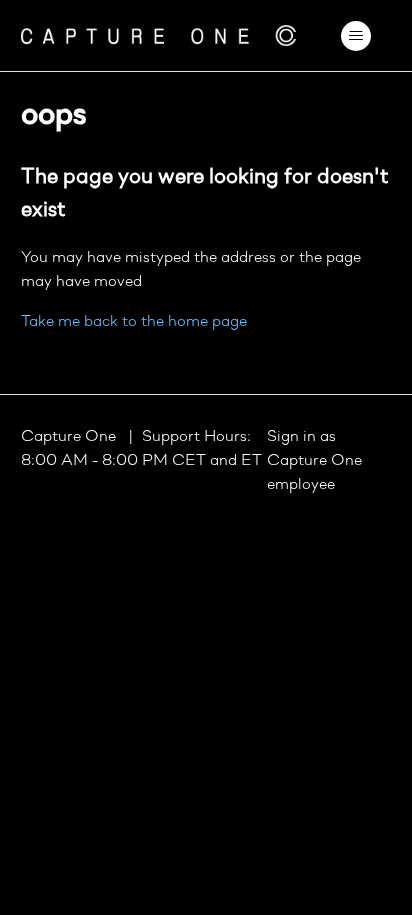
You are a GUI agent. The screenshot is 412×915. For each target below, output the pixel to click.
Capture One (70, 437)
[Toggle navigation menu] (355, 36)
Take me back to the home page (134, 322)
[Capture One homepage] (159, 35)
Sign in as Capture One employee (314, 461)
